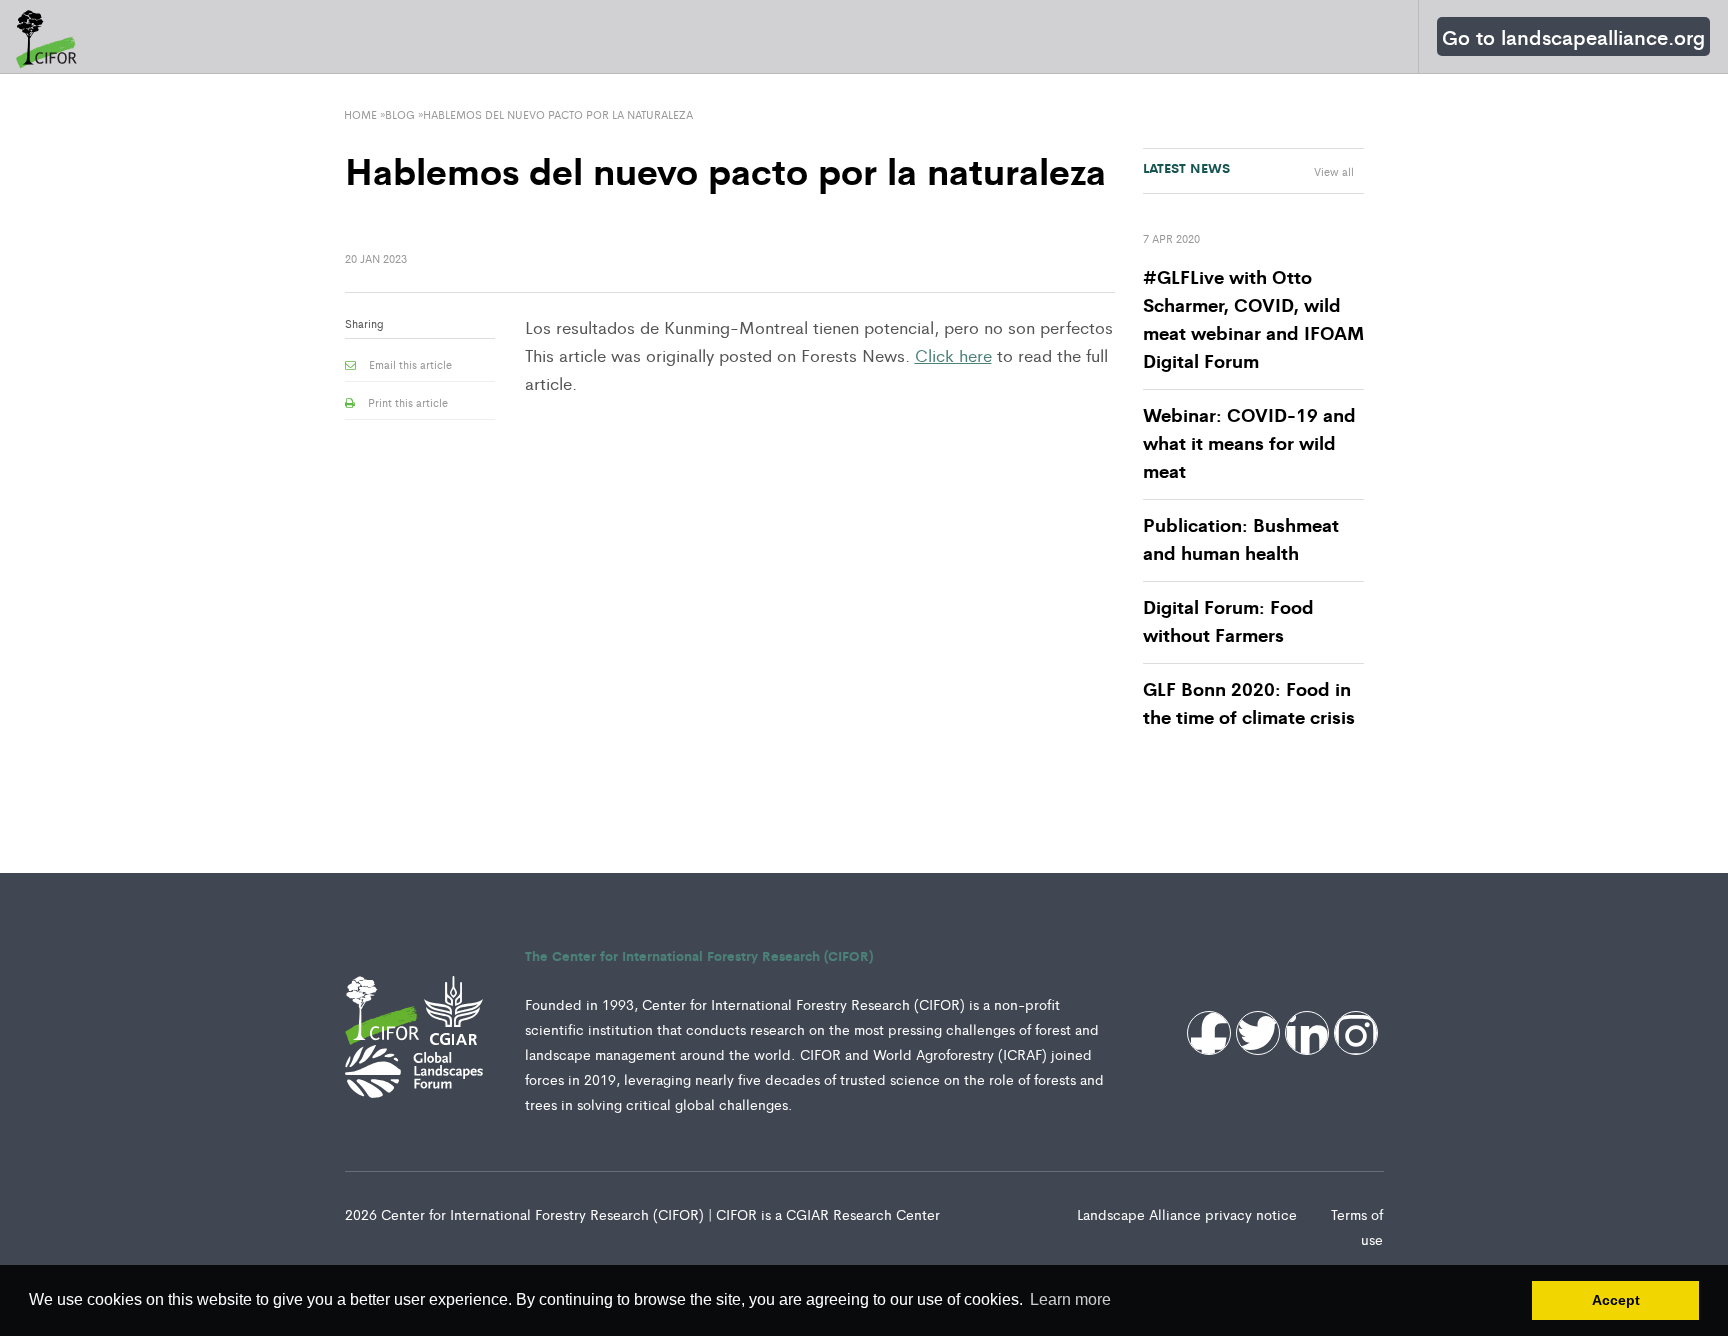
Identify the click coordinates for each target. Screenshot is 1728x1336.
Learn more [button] (1070, 1299)
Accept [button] (1616, 1300)
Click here (953, 355)
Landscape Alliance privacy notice (1189, 1214)
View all (1334, 171)
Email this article (409, 364)
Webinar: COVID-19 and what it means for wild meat (1249, 442)
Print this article (406, 402)
